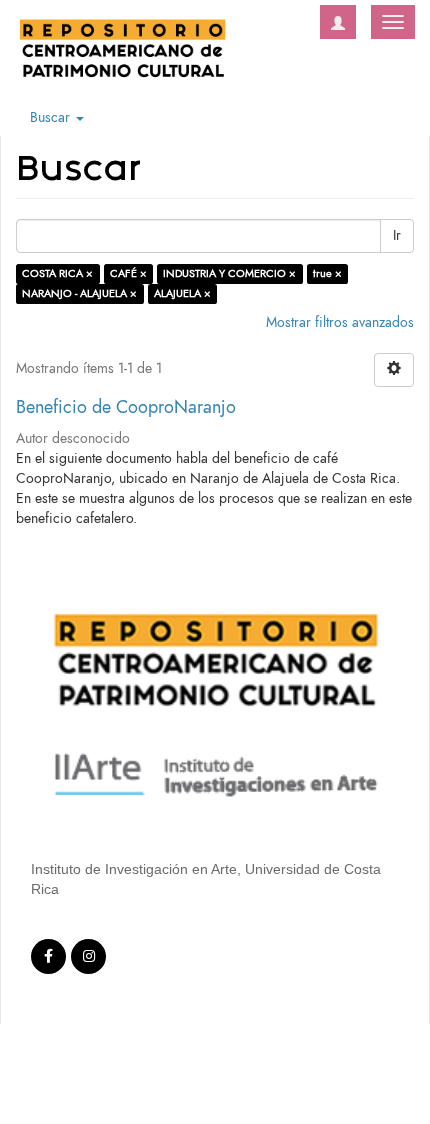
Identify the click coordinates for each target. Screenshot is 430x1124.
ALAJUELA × (182, 293)
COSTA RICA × (57, 273)
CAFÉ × (128, 273)
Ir (397, 235)
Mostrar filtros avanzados (340, 322)
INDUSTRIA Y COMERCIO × (229, 273)
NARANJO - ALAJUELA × (79, 293)
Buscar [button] (52, 117)
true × (327, 273)
